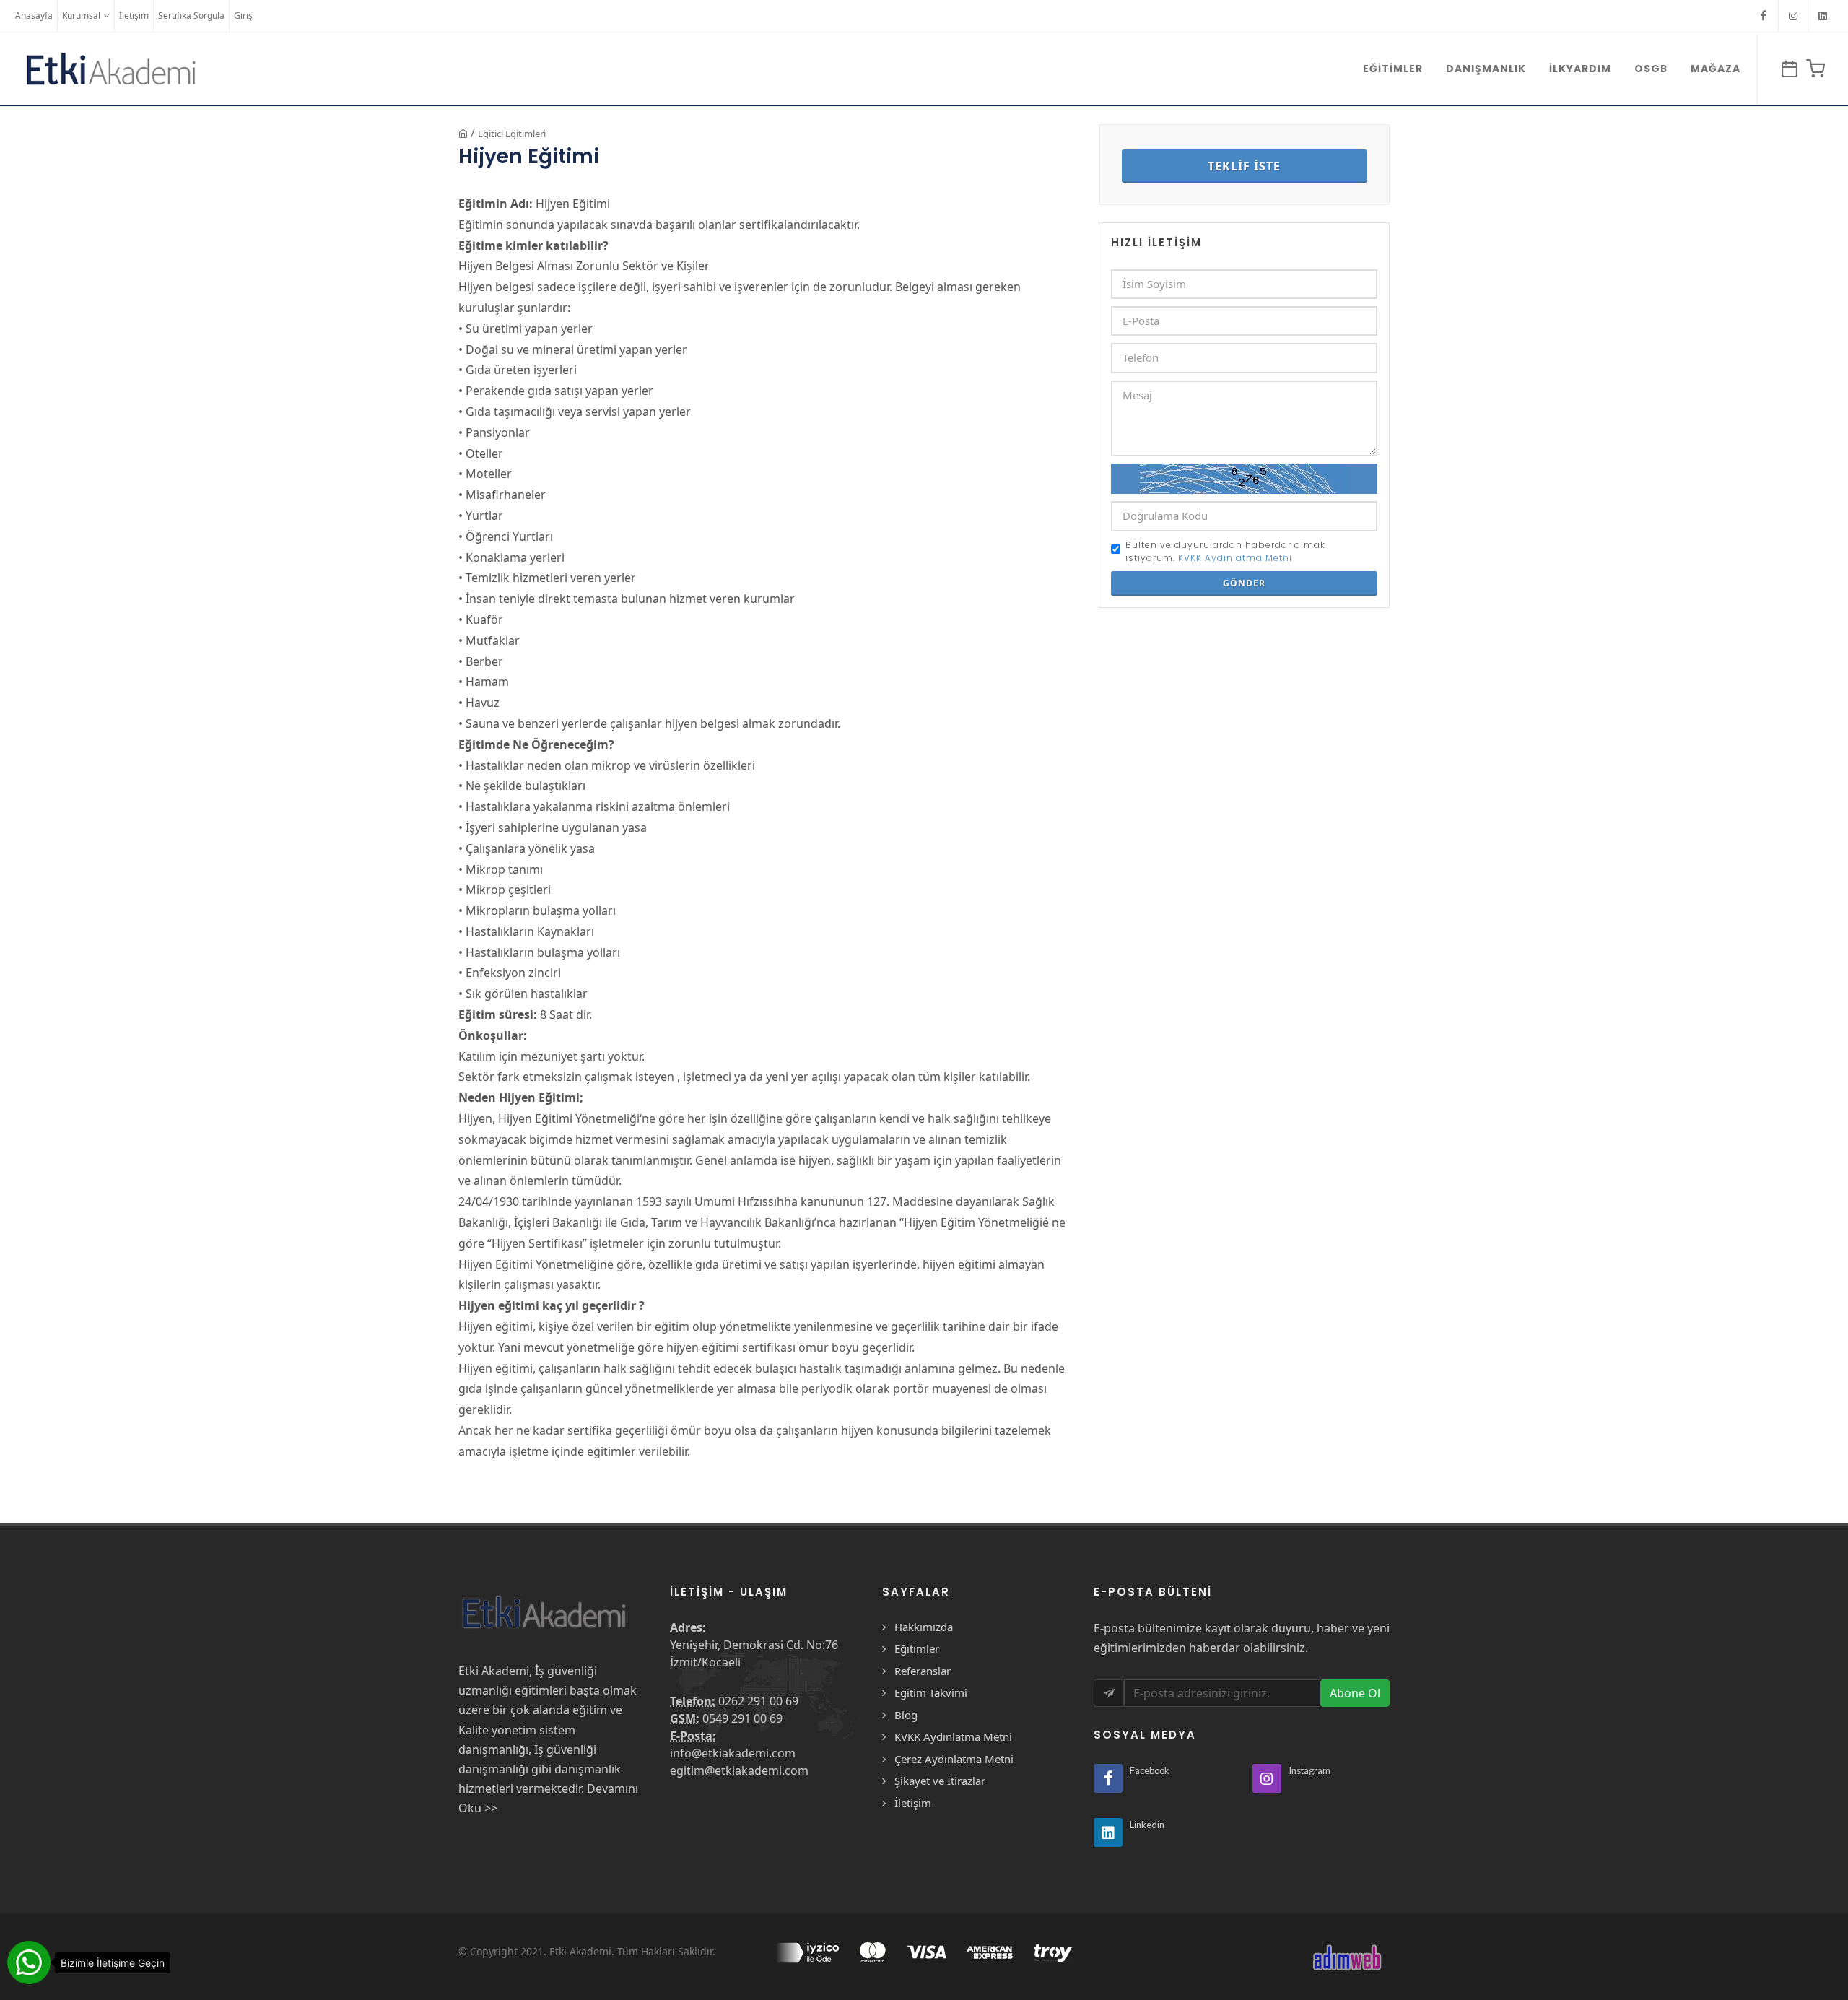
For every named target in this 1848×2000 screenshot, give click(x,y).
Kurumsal (81, 16)
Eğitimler (917, 1648)
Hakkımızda (924, 1627)
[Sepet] (1813, 69)
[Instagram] (1793, 16)
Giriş (243, 16)
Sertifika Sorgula (191, 16)
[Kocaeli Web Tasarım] (1346, 1957)
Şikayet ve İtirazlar (940, 1781)
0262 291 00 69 (758, 1701)
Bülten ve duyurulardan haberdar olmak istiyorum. (1225, 551)
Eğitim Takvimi (931, 1692)
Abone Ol (1355, 1693)
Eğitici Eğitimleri (512, 134)
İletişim (134, 16)
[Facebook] (1764, 16)
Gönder (1244, 583)
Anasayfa (34, 16)
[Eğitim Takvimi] (1787, 69)
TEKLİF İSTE (1244, 166)
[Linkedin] (1823, 16)
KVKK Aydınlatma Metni (1235, 558)
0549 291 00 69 (742, 1718)
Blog (906, 1715)
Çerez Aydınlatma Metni (954, 1759)
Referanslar (923, 1671)
